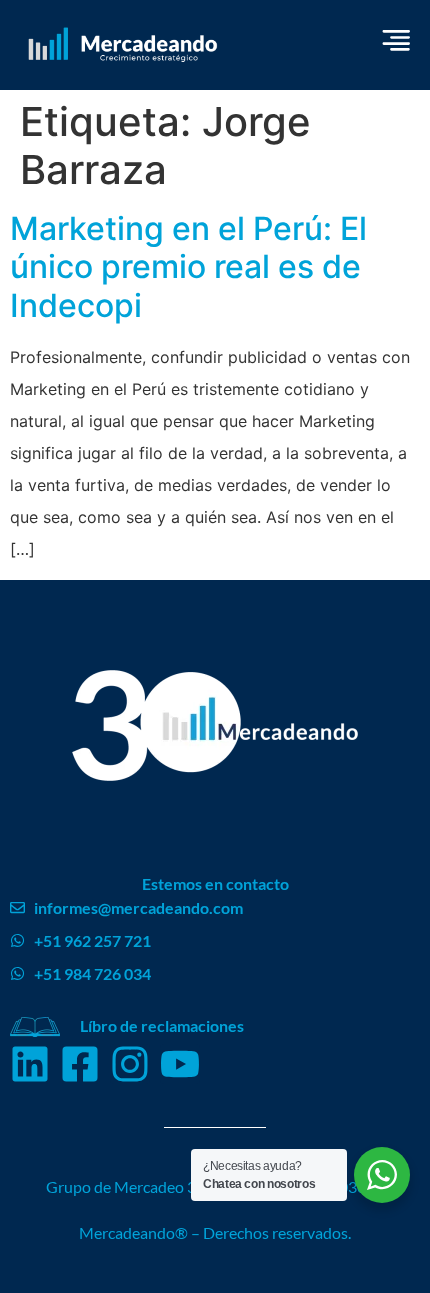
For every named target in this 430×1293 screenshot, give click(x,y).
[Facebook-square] (80, 1064)
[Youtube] (180, 1064)
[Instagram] (130, 1064)
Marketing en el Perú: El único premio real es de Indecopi (188, 267)
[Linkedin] (30, 1064)
